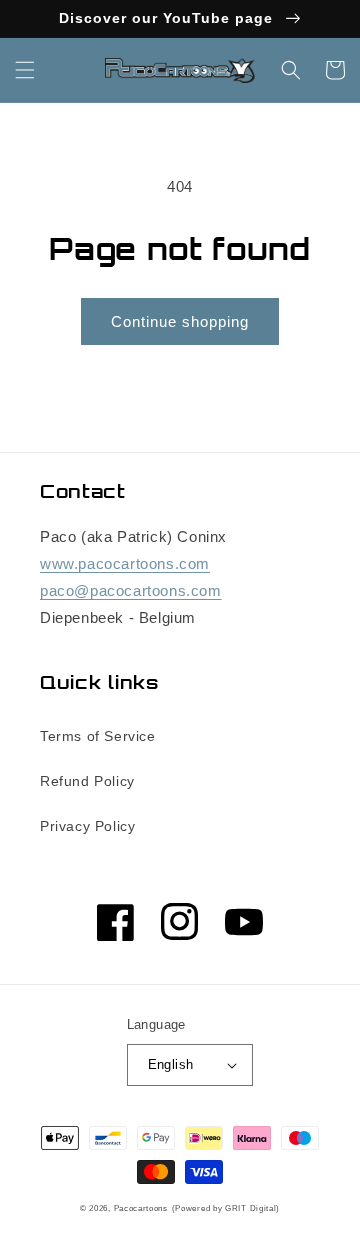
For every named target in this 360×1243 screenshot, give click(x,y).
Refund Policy (87, 781)
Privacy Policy (87, 826)
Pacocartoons (141, 1208)
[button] (25, 70)
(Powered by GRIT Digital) (226, 1208)
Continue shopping (180, 321)
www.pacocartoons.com (125, 563)
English (171, 1064)
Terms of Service (98, 736)
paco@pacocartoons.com (131, 590)
